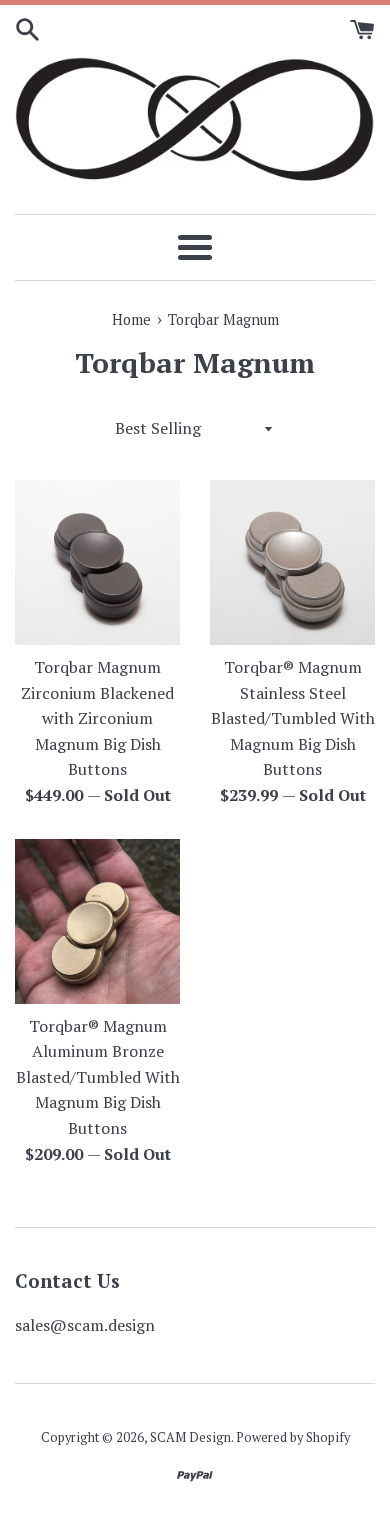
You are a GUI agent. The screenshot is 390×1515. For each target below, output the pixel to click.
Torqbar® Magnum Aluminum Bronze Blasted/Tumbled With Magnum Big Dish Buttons (98, 1077)
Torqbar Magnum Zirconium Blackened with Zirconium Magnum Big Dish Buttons (97, 718)
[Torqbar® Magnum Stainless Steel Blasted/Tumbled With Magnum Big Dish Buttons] (292, 562)
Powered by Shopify (293, 1437)
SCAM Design (190, 1437)
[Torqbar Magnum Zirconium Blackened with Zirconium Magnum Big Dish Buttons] (97, 562)
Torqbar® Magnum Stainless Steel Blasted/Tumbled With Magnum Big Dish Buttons (293, 718)
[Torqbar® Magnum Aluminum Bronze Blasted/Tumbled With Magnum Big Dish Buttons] (97, 921)
